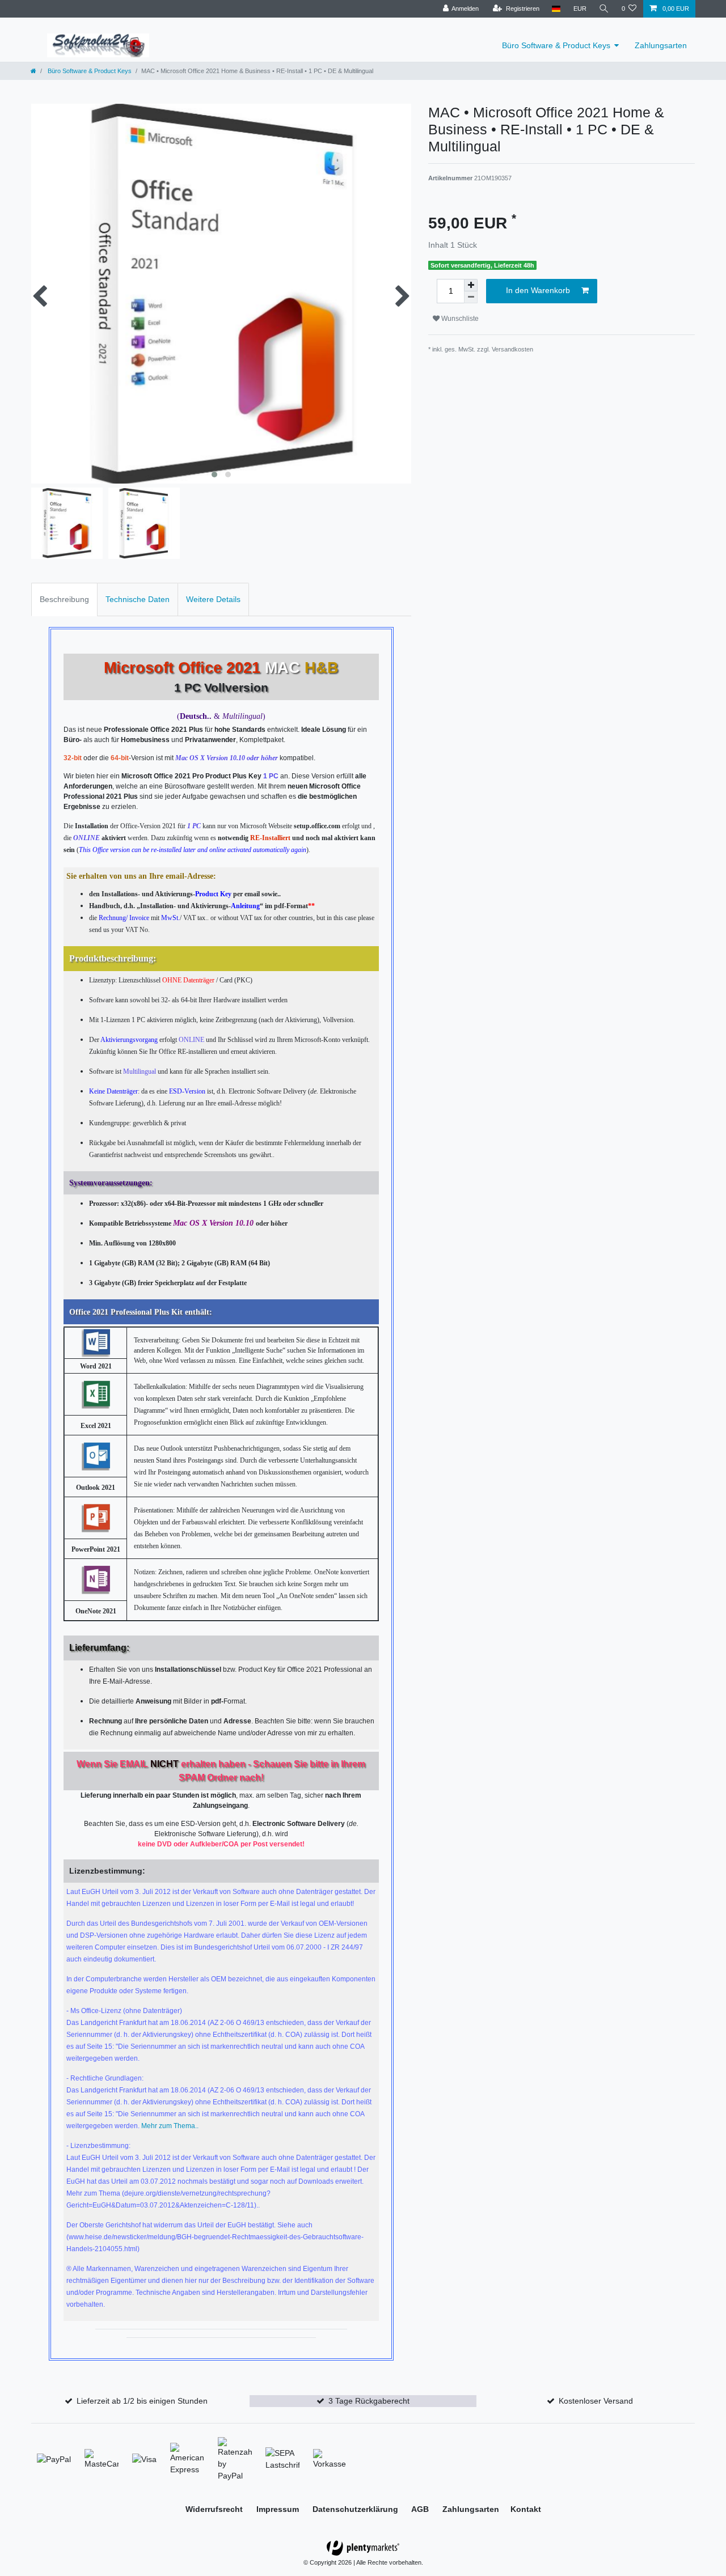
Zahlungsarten (661, 45)
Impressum (279, 2509)
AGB (421, 2509)
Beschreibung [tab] (64, 599)
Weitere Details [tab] (213, 599)
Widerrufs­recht (215, 2509)
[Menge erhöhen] (471, 285)
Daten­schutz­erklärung (356, 2509)
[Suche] (604, 9)
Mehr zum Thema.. (170, 2126)
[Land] (556, 9)
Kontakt (526, 2509)
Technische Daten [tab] (138, 599)
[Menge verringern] (471, 297)
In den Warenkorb (538, 290)
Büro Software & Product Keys (556, 45)
